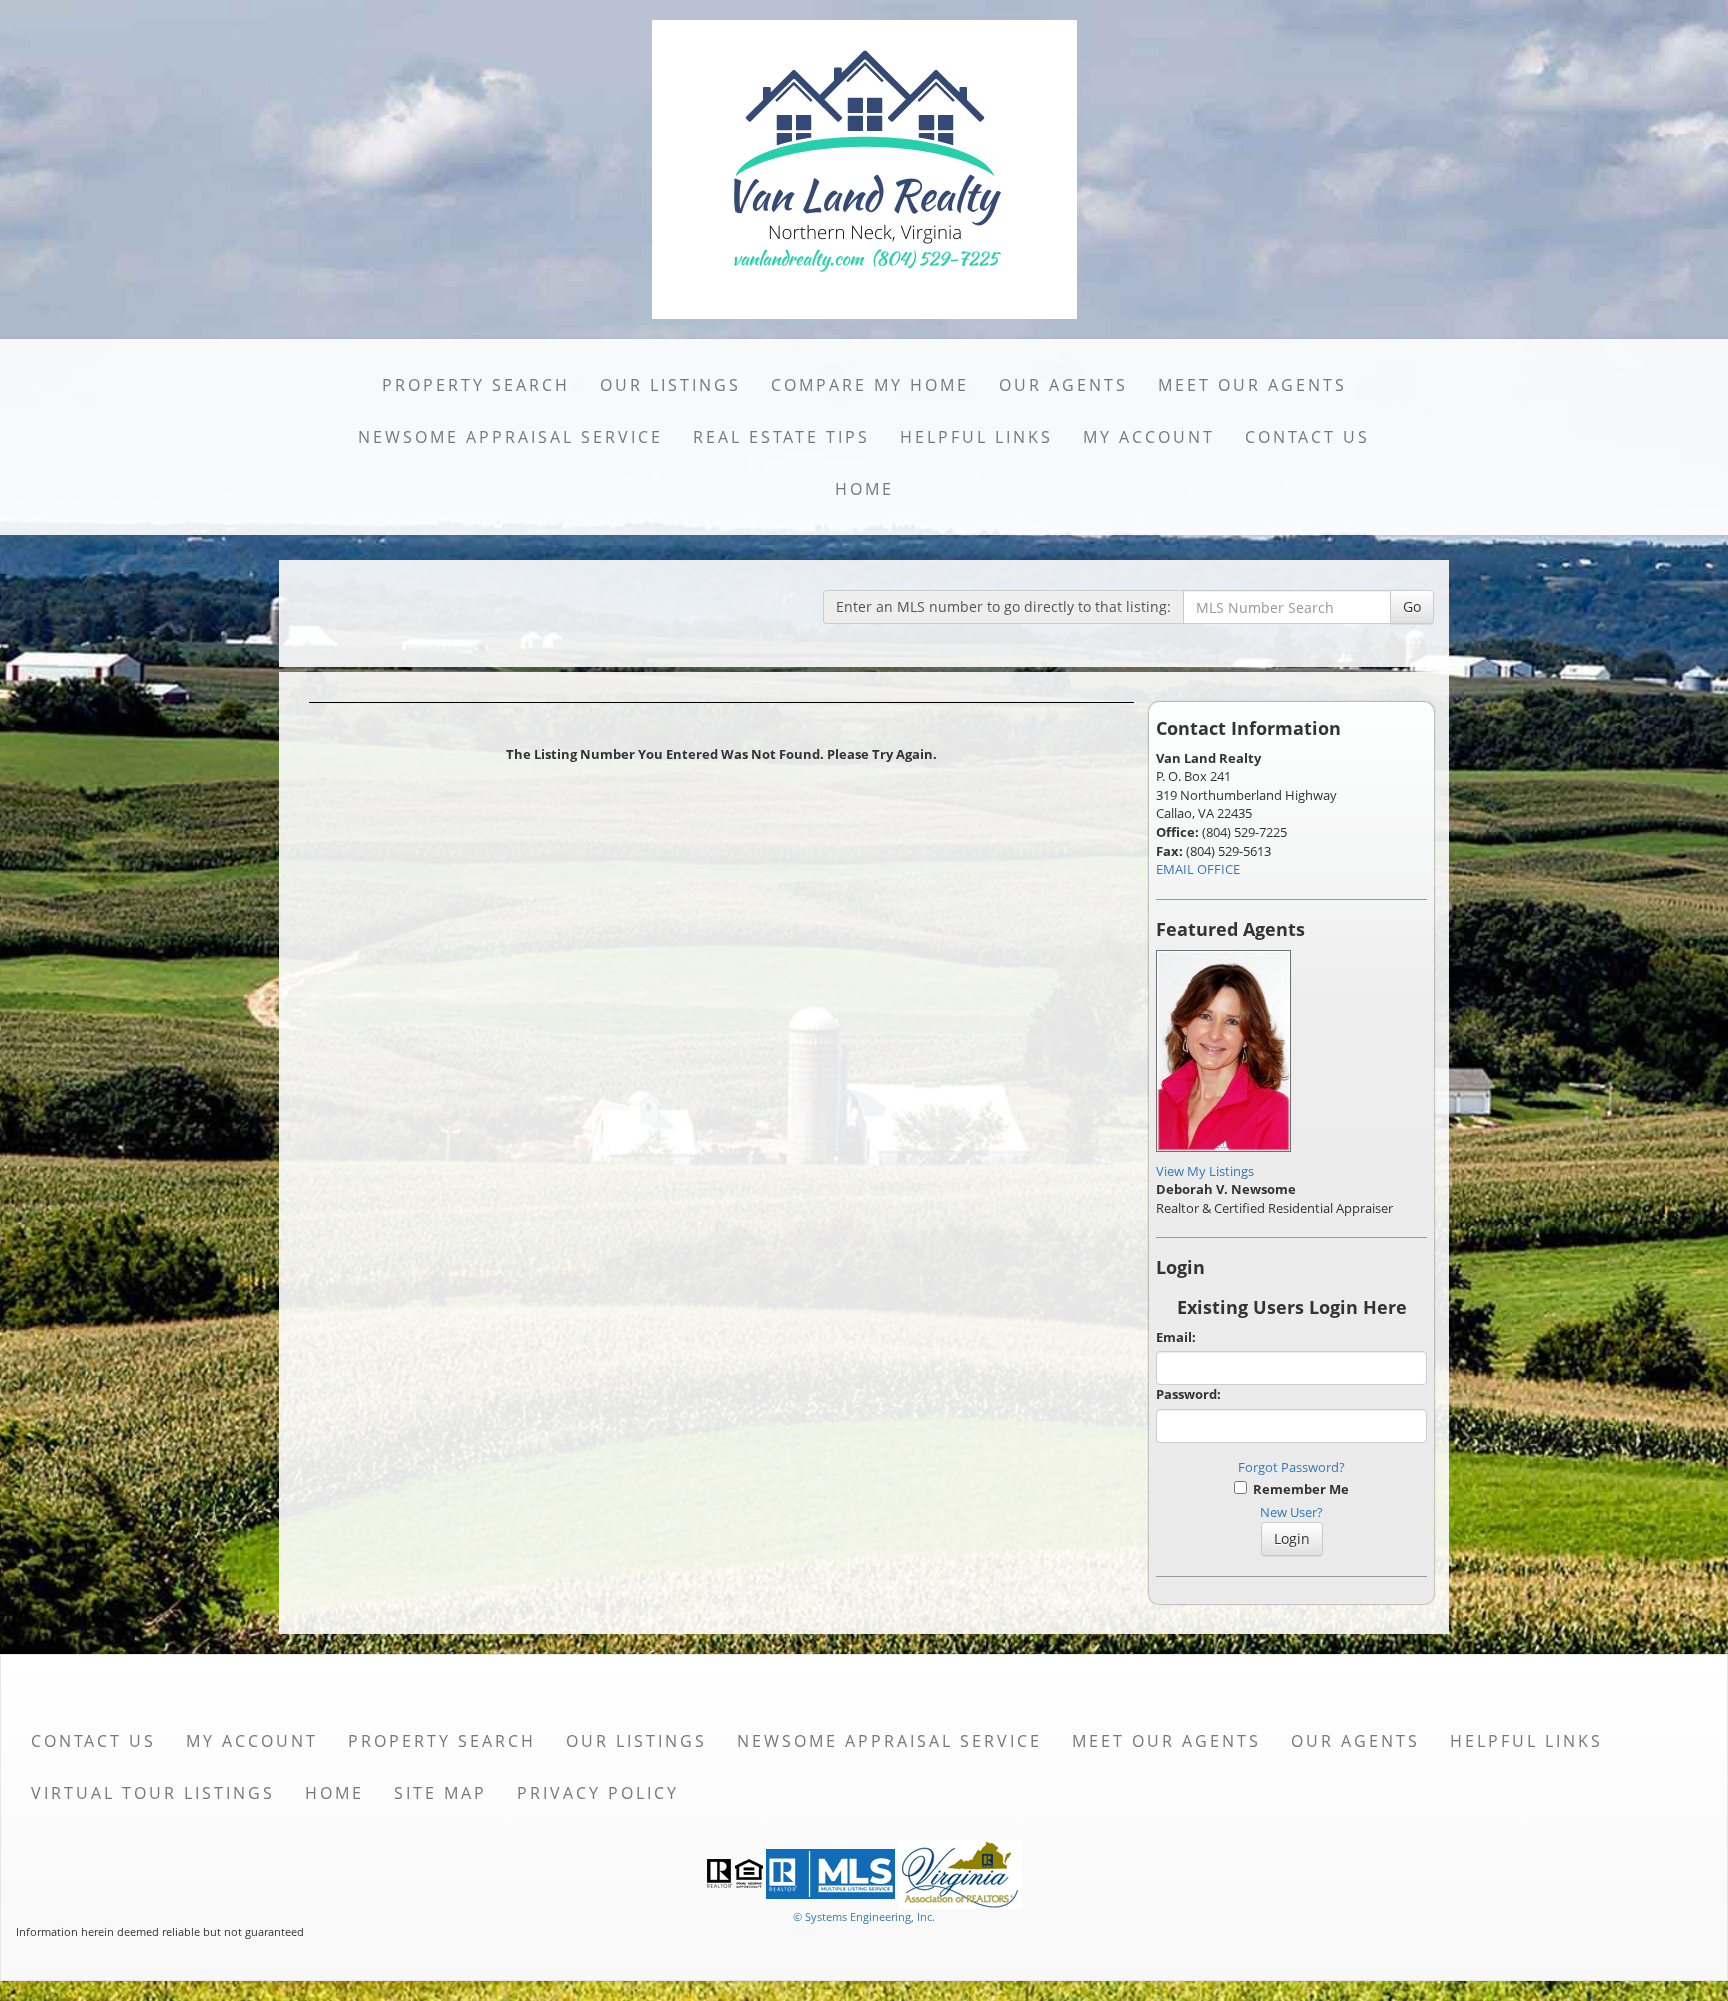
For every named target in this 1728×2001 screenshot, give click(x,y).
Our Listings (670, 385)
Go (1412, 606)
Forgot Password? (1291, 1467)
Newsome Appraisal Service (510, 437)
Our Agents (1063, 385)
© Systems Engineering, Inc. (864, 1916)
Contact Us (1307, 437)
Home (864, 489)
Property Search (476, 385)
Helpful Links (976, 437)
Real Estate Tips (781, 437)
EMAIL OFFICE (1198, 869)
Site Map (440, 1793)
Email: (1176, 1337)
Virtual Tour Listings (153, 1793)
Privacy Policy (598, 1793)
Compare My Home (870, 385)
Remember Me (1298, 1489)
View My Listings (1205, 1171)
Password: (1188, 1394)
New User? (1291, 1512)
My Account (1149, 437)
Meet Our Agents (1252, 385)
